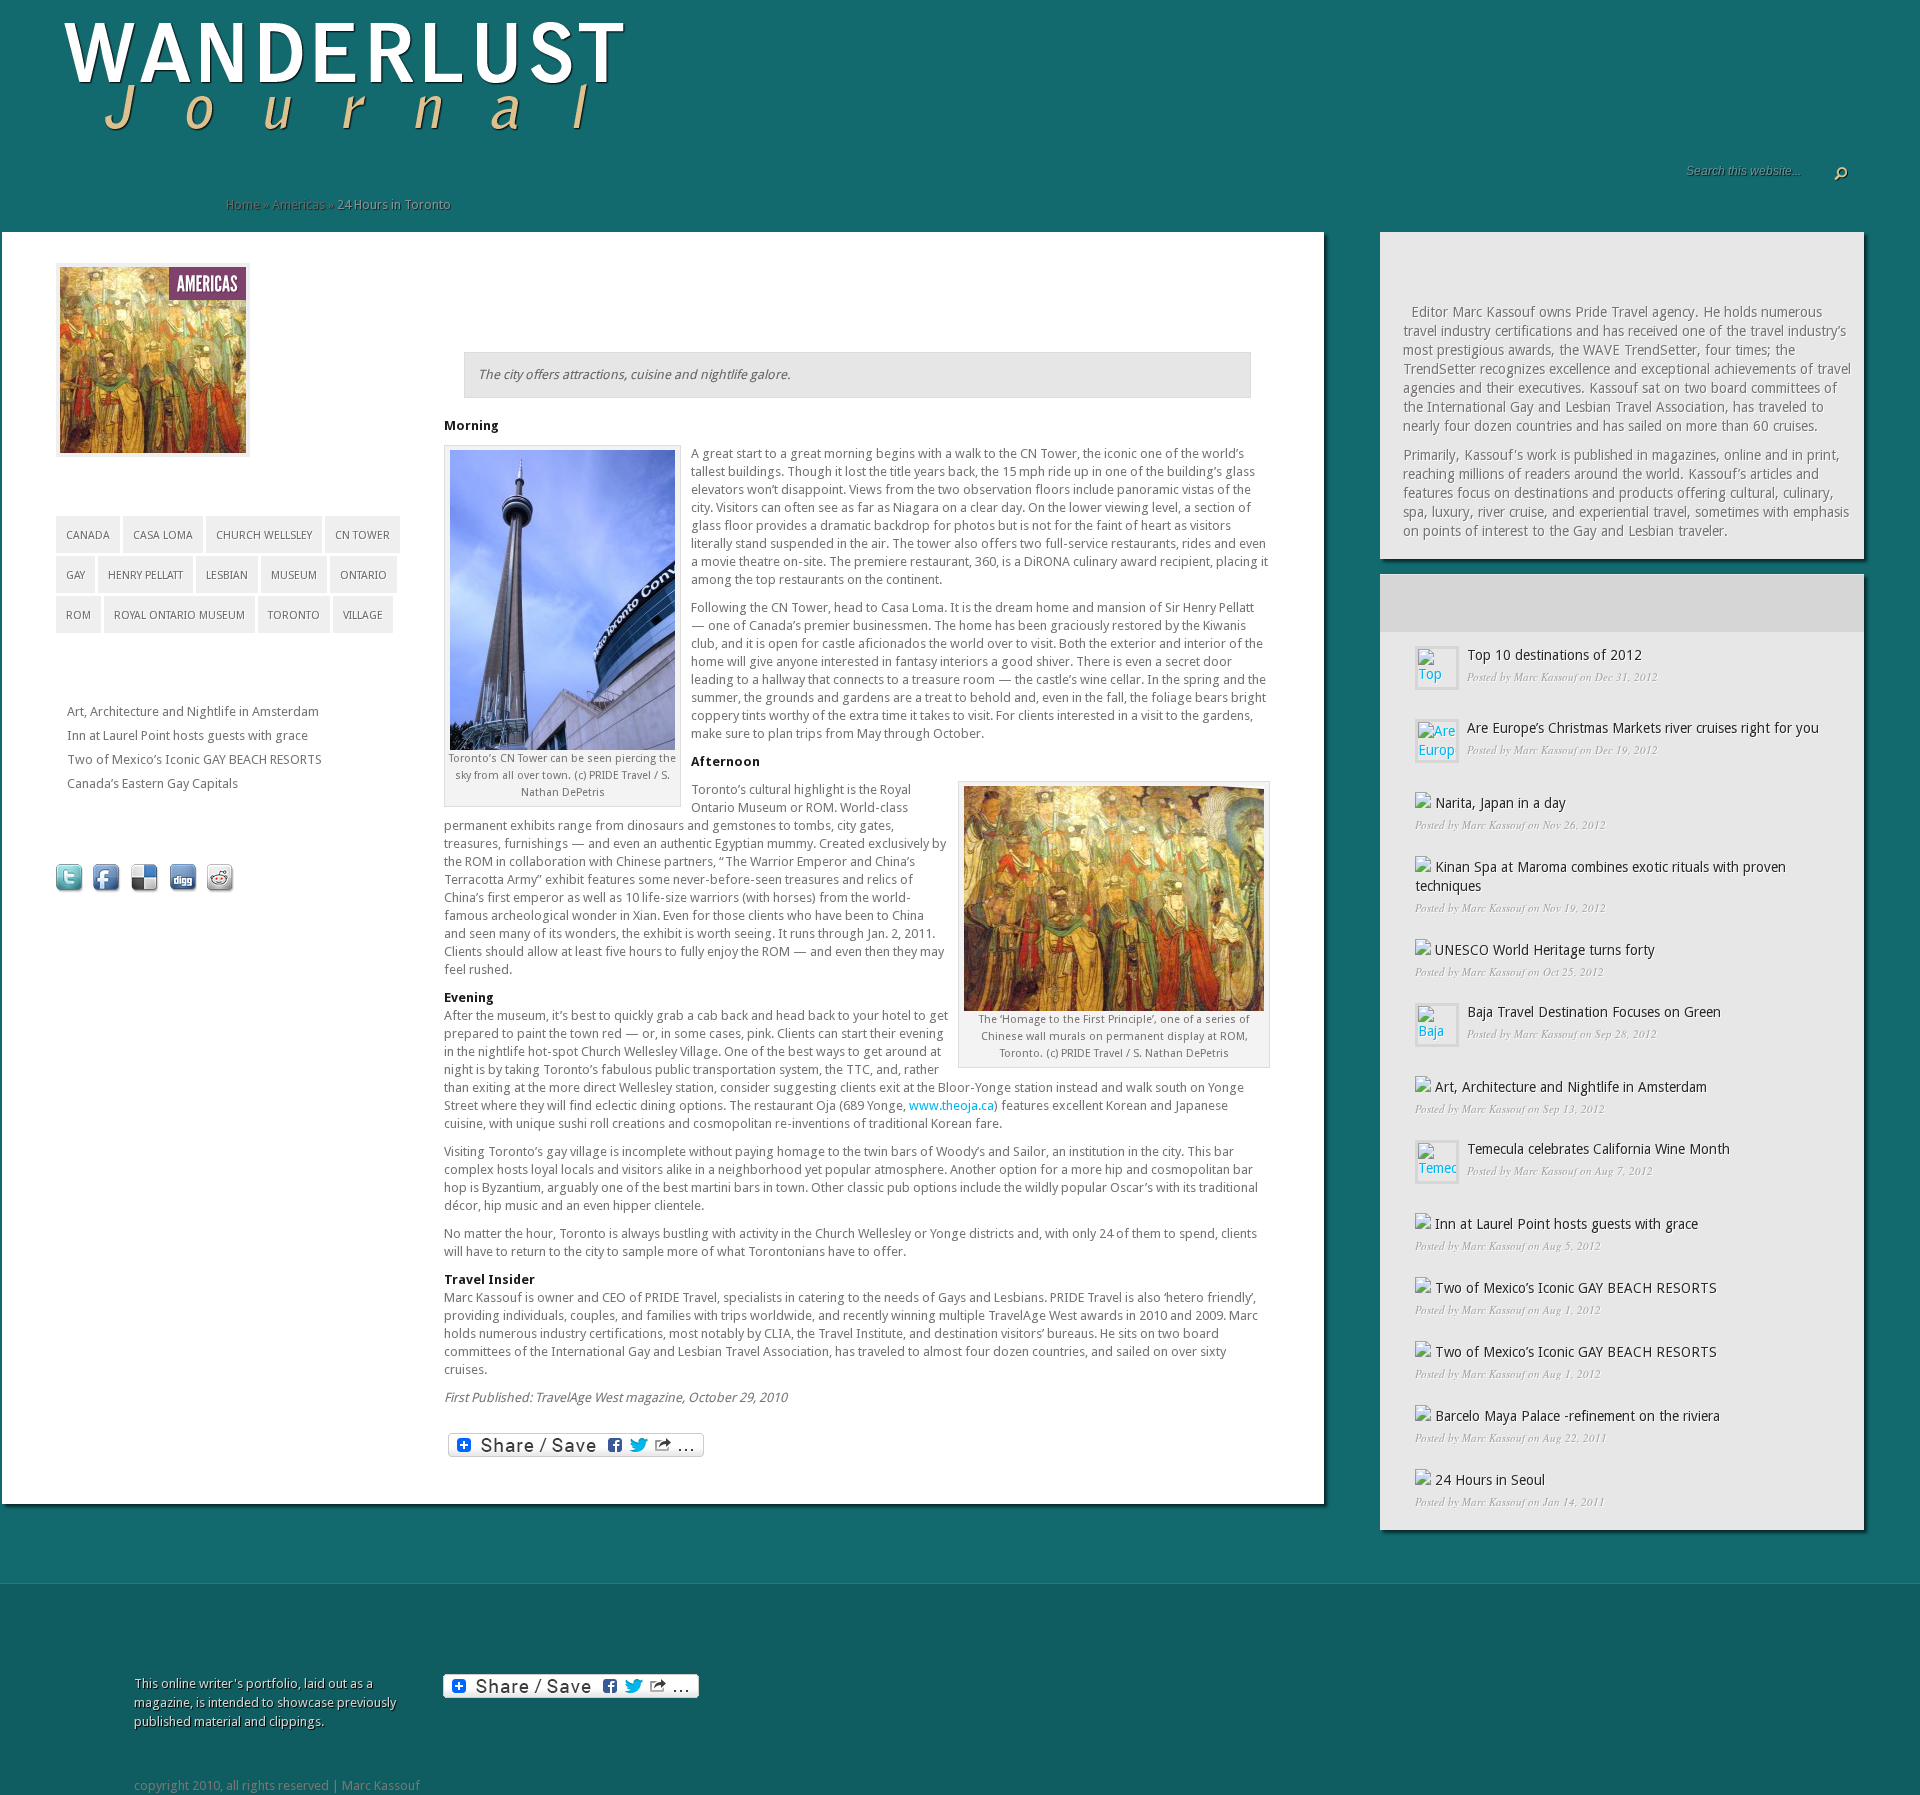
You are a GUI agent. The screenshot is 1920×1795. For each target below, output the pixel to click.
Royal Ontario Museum (179, 615)
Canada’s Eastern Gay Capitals (152, 783)
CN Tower (362, 535)
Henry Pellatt (145, 575)
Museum (294, 575)
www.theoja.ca (951, 1105)
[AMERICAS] (207, 284)
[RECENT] (1460, 603)
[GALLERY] (82, 187)
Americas (298, 204)
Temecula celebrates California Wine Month (1598, 1149)
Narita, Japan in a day (1500, 803)
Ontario (363, 575)
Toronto (294, 615)
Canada (88, 535)
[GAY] (216, 187)
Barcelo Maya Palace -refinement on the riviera (1577, 1416)
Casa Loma (163, 535)
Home (243, 204)
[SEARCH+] (98, 187)
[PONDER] (176, 187)
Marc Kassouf (1545, 676)
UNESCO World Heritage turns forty (1545, 950)
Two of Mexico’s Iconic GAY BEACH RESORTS (194, 759)
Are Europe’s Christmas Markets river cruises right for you (1643, 728)
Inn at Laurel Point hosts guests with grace (187, 735)
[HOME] (66, 187)
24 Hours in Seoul (1490, 1480)
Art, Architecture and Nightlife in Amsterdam (193, 711)
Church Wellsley (264, 535)
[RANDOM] (1779, 603)
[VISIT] (116, 187)
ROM (78, 615)
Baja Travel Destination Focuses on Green (1594, 1012)
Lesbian (227, 575)
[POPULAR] (1620, 603)
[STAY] (136, 187)
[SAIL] (156, 187)
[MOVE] (196, 187)
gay (75, 575)
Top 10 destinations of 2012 (1554, 655)
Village (363, 615)
